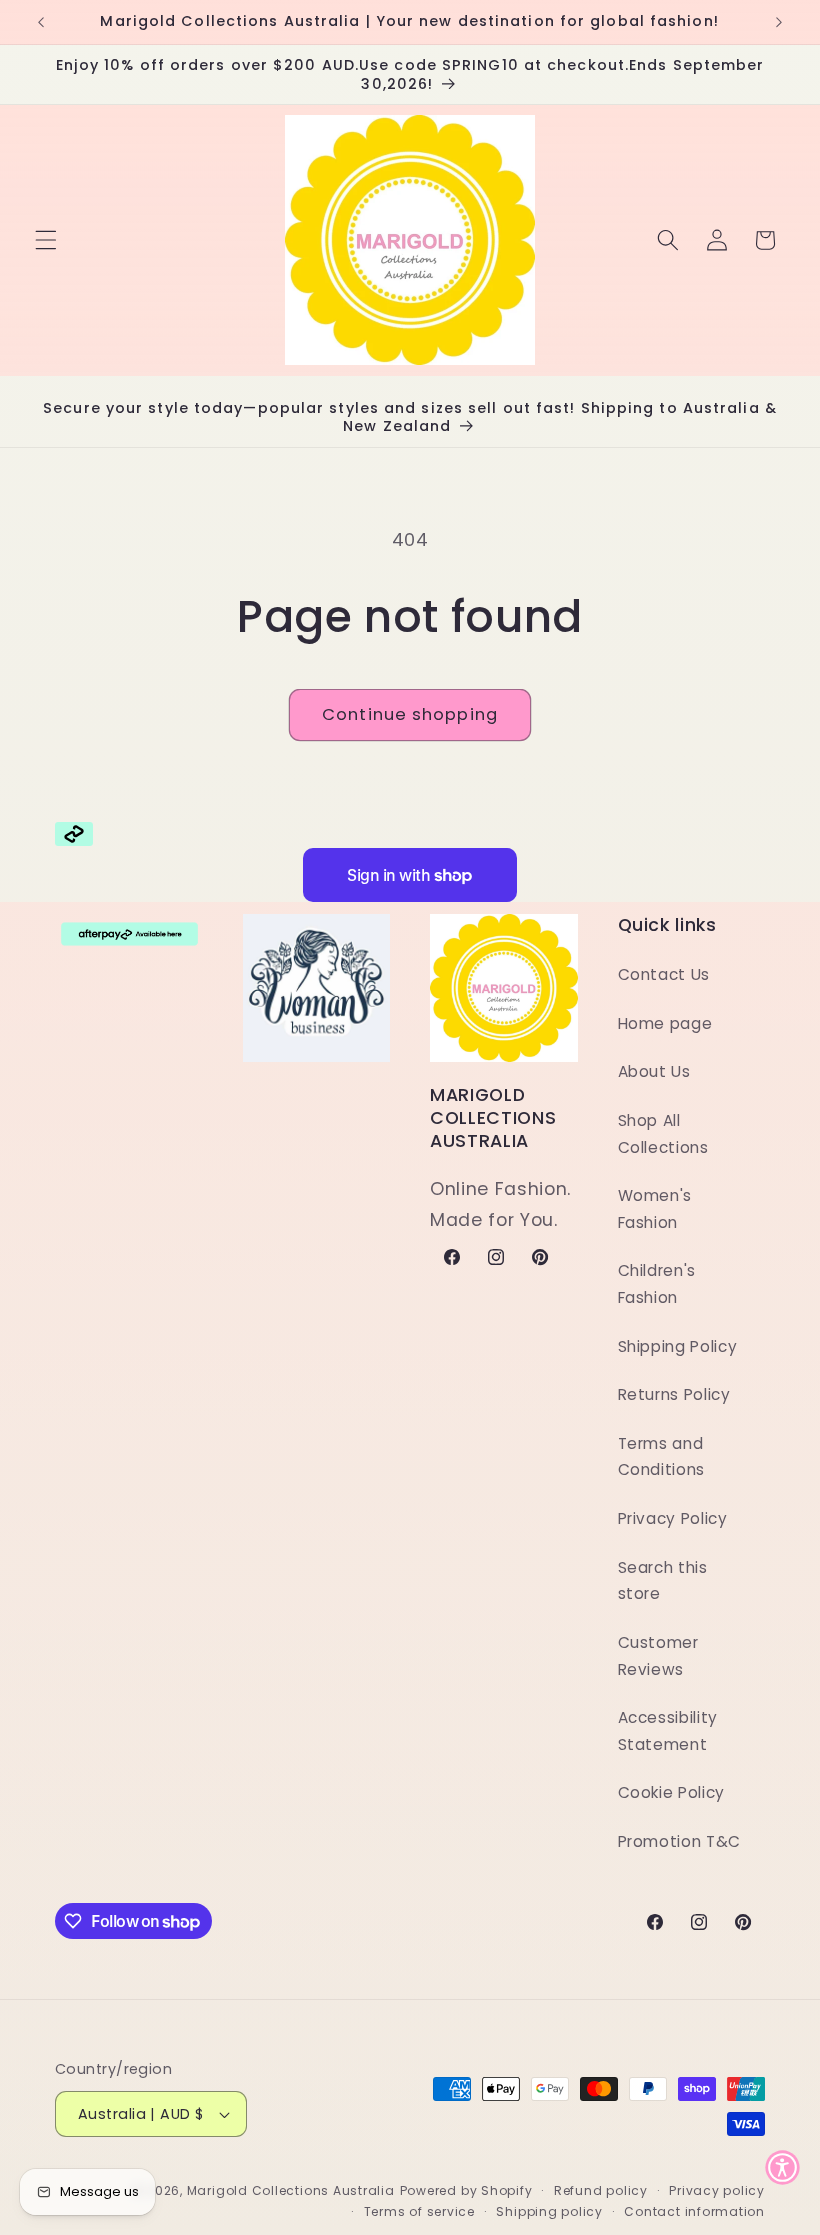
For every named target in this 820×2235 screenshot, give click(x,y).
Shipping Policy (678, 1346)
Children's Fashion (657, 1284)
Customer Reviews (658, 1656)
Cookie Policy (672, 1792)
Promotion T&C (680, 1841)
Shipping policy (549, 2211)
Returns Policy (674, 1394)
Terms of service (419, 2211)
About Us (654, 1071)
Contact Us (664, 974)
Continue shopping (410, 714)
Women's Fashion (655, 1209)
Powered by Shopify (466, 2190)
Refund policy (601, 2190)
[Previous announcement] (41, 22)
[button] (46, 240)
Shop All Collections (663, 1134)
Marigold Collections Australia (291, 2190)
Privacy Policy (673, 1518)
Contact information (694, 2211)
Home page (665, 1023)
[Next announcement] (779, 22)
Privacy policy (717, 2190)
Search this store (663, 1581)
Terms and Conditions (662, 1457)
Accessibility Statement (668, 1731)
